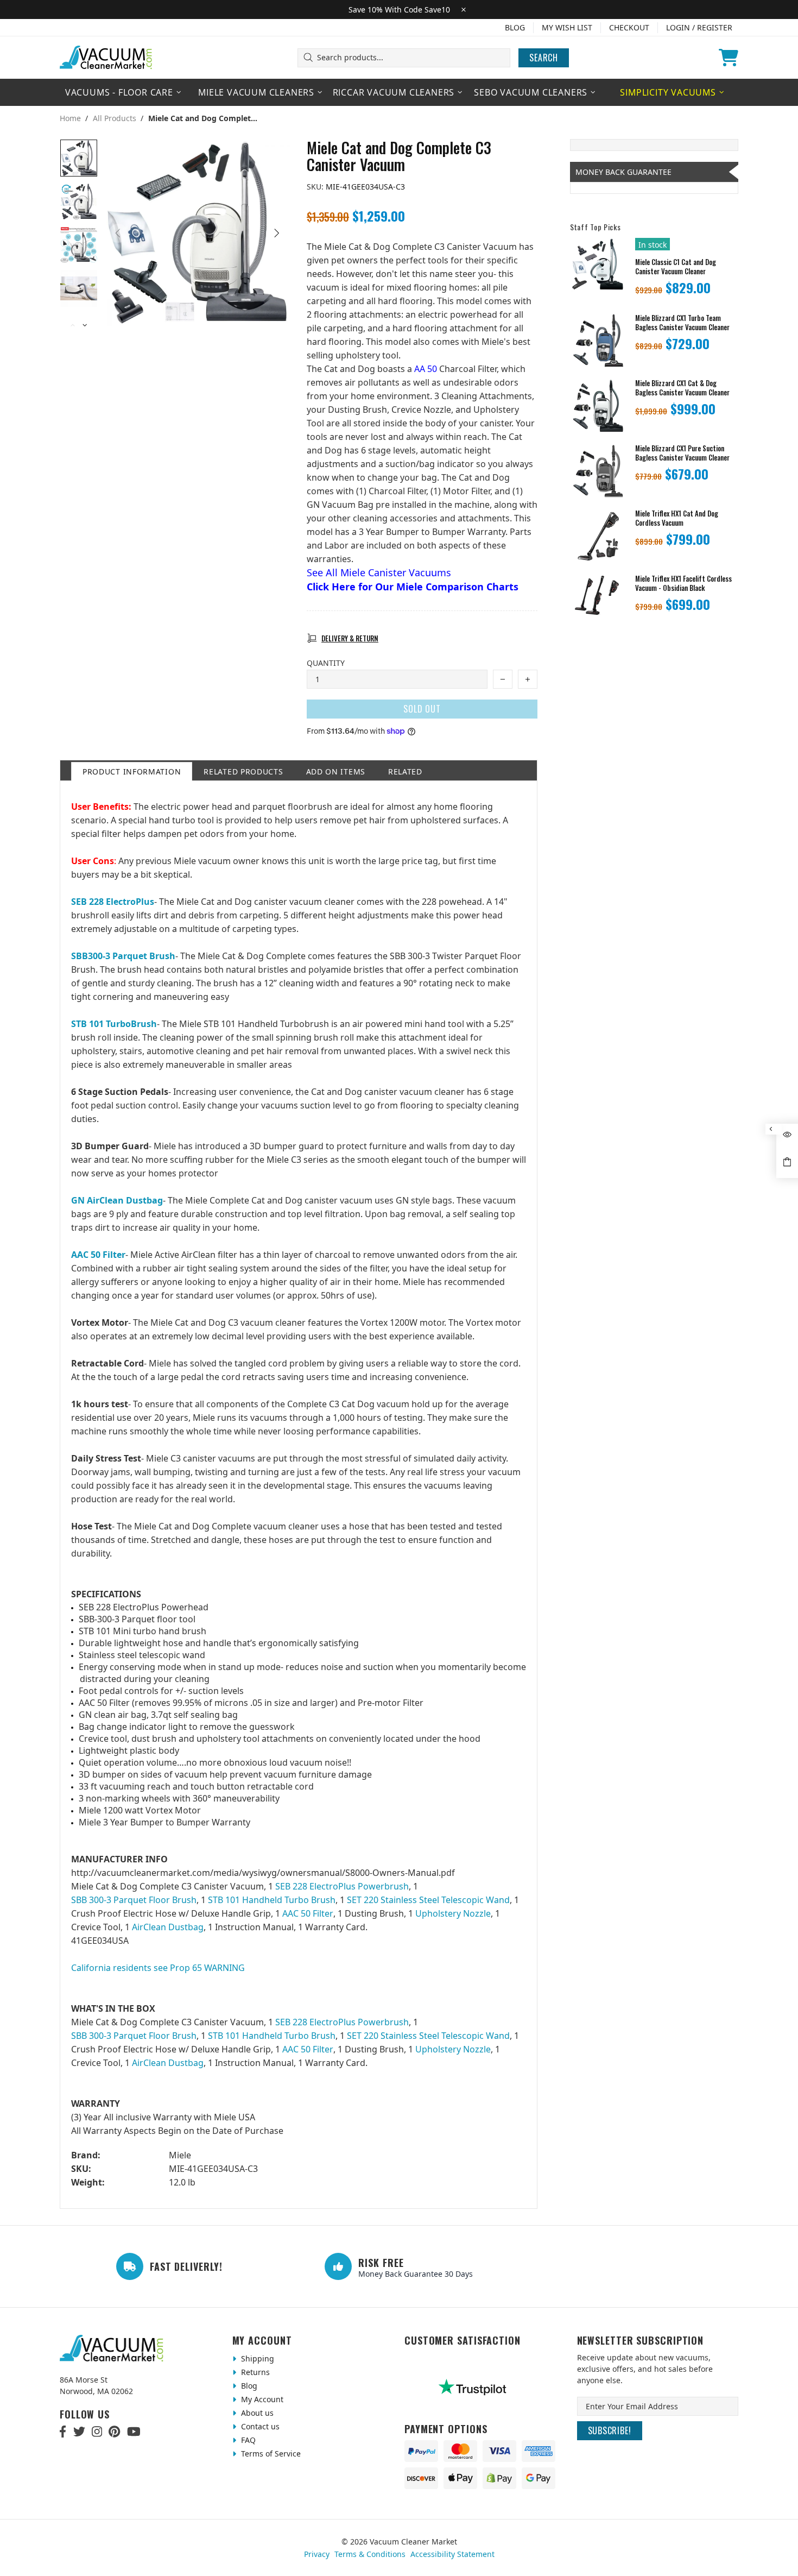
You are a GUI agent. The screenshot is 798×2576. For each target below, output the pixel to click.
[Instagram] (97, 2432)
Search (544, 58)
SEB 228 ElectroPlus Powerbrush (342, 1886)
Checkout (629, 27)
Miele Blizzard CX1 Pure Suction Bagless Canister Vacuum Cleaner (682, 453)
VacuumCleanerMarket (106, 58)
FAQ (247, 2440)
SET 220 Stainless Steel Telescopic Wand (428, 1900)
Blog (515, 27)
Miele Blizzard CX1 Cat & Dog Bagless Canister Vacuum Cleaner (682, 388)
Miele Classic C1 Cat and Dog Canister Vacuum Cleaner (676, 267)
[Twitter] (79, 2432)
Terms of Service (270, 2454)
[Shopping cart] (729, 58)
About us (256, 2413)
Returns (254, 2372)
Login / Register (699, 27)
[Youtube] (134, 2432)
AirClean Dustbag (168, 1927)
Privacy (317, 2554)
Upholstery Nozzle (453, 1913)
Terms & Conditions (370, 2554)
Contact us (259, 2426)
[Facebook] (63, 2432)
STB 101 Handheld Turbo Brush (272, 1900)
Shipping (256, 2358)
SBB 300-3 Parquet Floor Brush (134, 1900)
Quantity (326, 663)
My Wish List (567, 27)
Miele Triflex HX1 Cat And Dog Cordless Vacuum (677, 518)
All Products (115, 118)
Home (70, 118)
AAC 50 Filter (308, 1913)
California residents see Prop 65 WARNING (158, 1968)
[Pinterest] (114, 2432)
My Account (261, 2399)
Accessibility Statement (452, 2554)
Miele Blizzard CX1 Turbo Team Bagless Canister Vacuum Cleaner (682, 323)
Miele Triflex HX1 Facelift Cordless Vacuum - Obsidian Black (683, 583)
